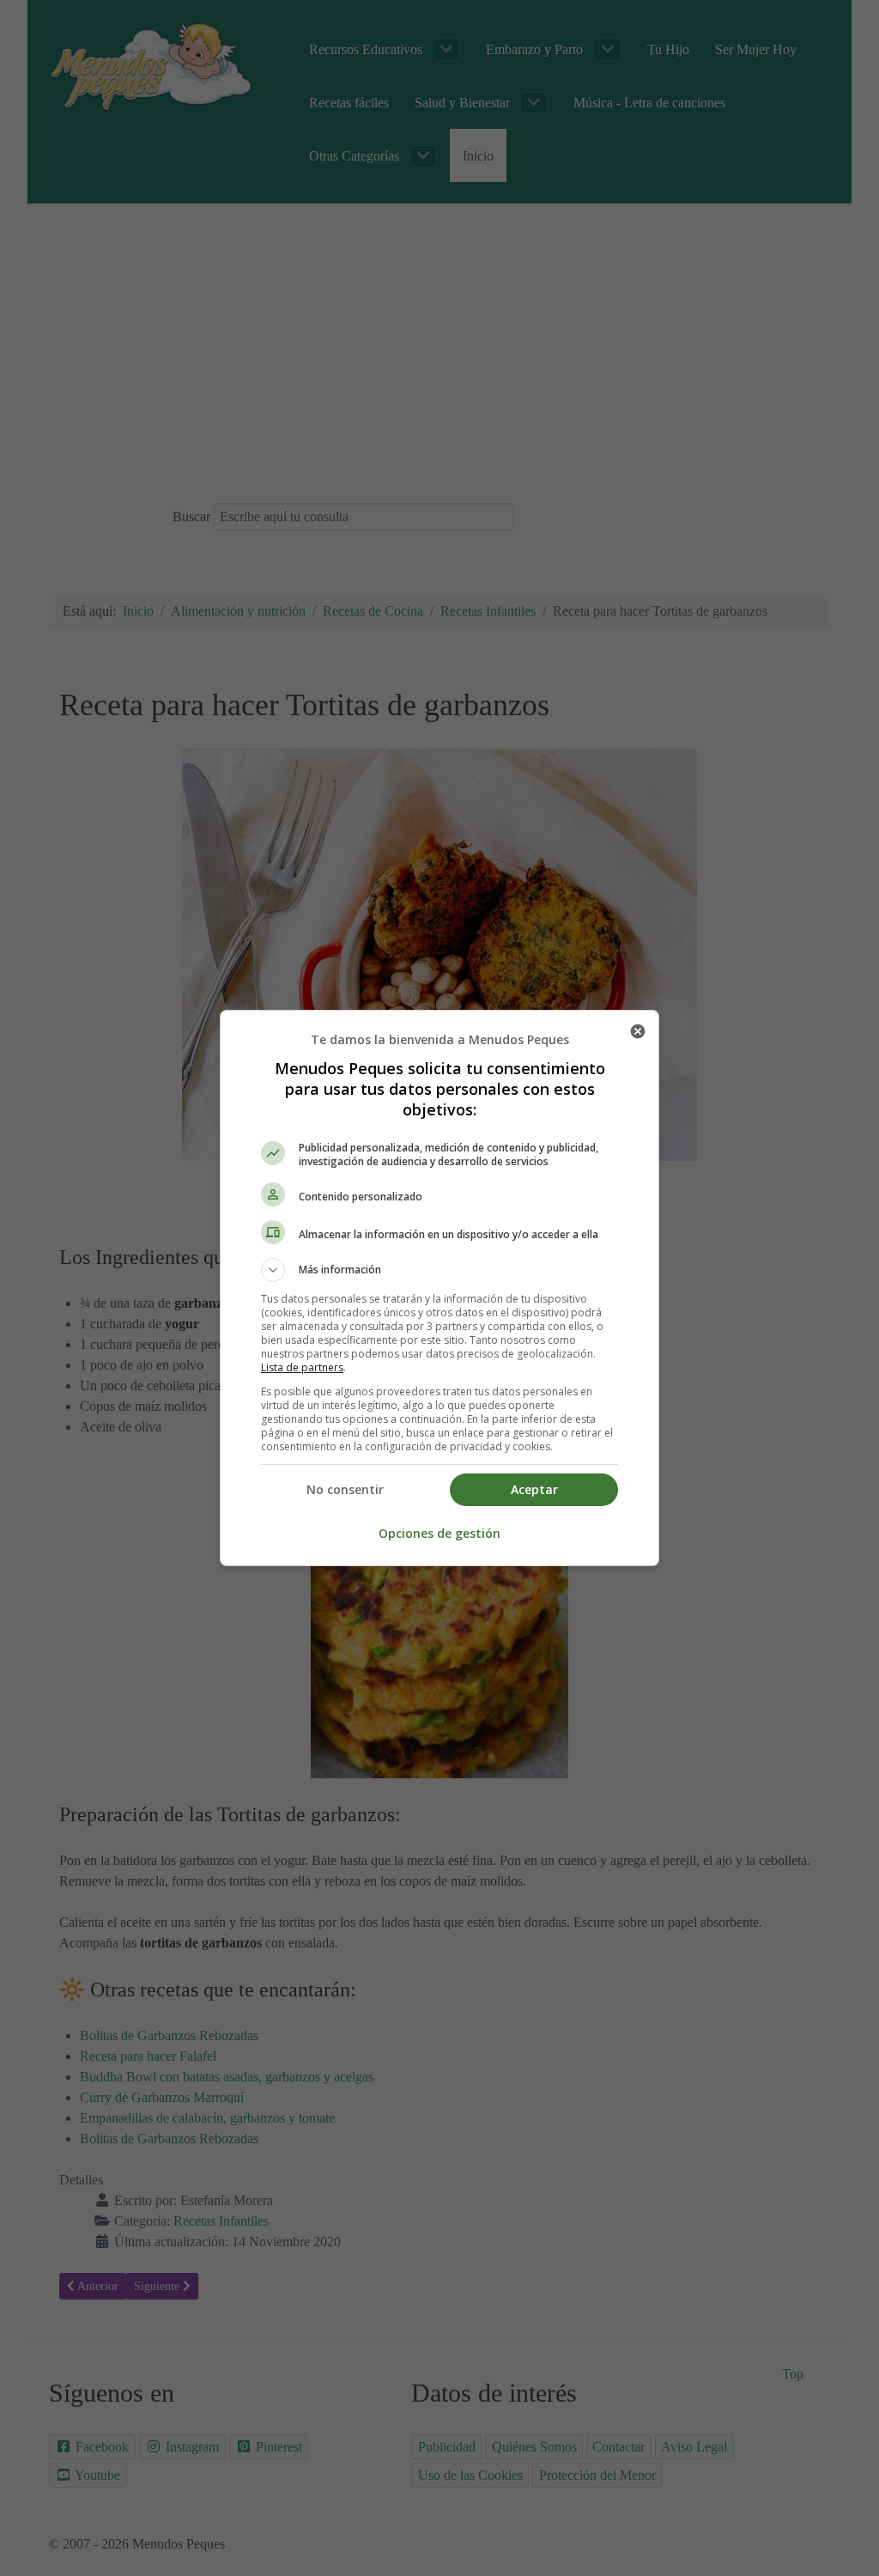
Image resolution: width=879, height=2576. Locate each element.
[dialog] (439, 1288)
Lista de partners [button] (302, 1367)
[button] (439, 1270)
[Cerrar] (638, 1031)
